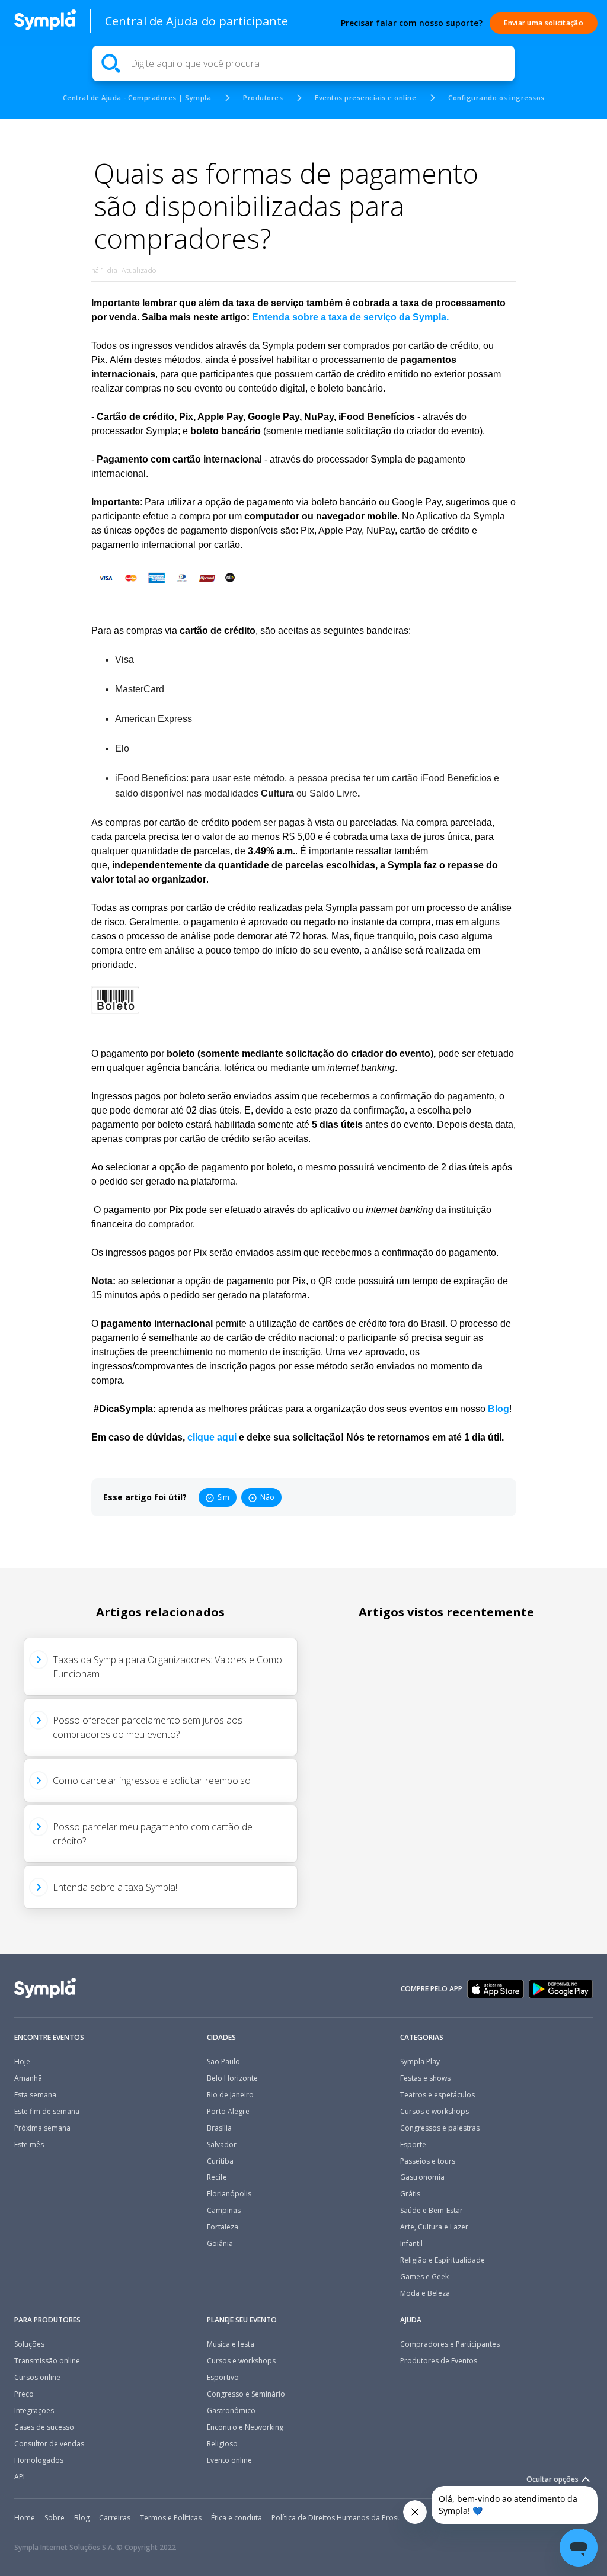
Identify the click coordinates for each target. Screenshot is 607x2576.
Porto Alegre (228, 2112)
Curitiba (220, 2161)
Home (25, 2518)
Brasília (219, 2128)
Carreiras (115, 2518)
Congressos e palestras (440, 2128)
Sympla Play (420, 2062)
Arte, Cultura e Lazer (434, 2227)
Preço (24, 2394)
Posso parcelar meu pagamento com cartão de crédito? (153, 1834)
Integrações (34, 2411)
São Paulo (223, 2062)
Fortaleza (223, 2227)
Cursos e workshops (435, 2112)
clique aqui (212, 1437)
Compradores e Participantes (450, 2344)
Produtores (263, 97)
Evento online (229, 2460)
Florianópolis (229, 2194)
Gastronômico (231, 2411)
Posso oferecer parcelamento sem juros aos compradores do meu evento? (148, 1727)
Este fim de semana (47, 2112)
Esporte (413, 2145)
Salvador (222, 2145)
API (20, 2477)
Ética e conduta (237, 2518)
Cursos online (37, 2378)
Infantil (411, 2244)
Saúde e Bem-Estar (432, 2211)
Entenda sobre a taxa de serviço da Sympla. (350, 317)
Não (267, 1497)
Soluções (29, 2344)
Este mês (29, 2145)
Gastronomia (422, 2177)
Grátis (410, 2194)
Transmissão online (47, 2361)
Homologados (39, 2460)
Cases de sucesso (44, 2427)
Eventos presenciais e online (365, 97)
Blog (82, 2518)
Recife (217, 2177)
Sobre (55, 2518)
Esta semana (35, 2095)
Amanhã (28, 2078)
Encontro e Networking (245, 2427)
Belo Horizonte (232, 2078)
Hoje (22, 2062)
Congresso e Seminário (246, 2394)
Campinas (224, 2211)
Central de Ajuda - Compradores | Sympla (137, 97)
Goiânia (220, 2244)
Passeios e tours (428, 2161)
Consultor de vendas (49, 2444)
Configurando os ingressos (496, 97)
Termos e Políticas (171, 2518)
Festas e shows (425, 2078)
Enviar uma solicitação (544, 23)
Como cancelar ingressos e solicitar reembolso (152, 1781)
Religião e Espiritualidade (443, 2260)
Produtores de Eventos (439, 2361)
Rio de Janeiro (230, 2095)
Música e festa (231, 2344)
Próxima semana (42, 2128)
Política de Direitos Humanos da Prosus (338, 2518)
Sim (223, 1497)
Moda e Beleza (425, 2293)
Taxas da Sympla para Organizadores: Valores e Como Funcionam (167, 1667)
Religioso (222, 2444)
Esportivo (223, 2378)
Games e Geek (424, 2277)
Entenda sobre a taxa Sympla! (115, 1887)
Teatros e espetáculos (437, 2095)
